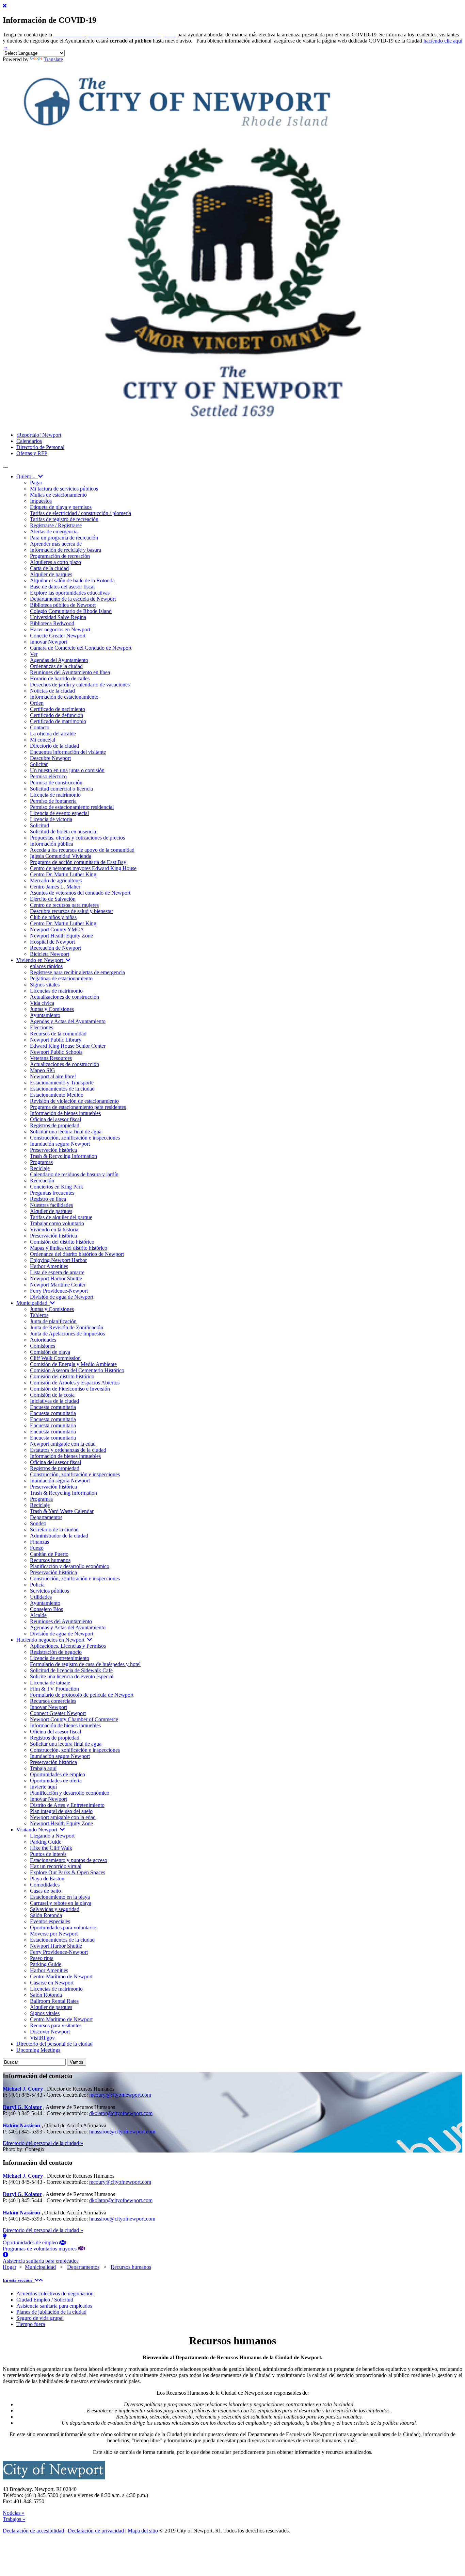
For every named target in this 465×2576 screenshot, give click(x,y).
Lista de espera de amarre (57, 1272)
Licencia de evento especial (59, 813)
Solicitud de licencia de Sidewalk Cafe (71, 1670)
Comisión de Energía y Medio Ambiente (73, 1364)
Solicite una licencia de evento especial (72, 1676)
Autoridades (43, 1340)
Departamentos (46, 1517)
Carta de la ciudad (49, 568)
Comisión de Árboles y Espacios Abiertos (75, 1383)
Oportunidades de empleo (58, 1774)
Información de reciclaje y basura (66, 550)
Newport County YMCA (57, 929)
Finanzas (39, 1542)
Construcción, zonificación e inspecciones (75, 1138)
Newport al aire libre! (53, 1076)
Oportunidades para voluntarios (64, 1927)
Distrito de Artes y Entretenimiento (67, 1805)
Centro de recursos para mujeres (64, 905)
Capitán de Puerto (49, 1554)
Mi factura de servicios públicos (64, 489)
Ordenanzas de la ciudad (56, 666)
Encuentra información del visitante (68, 752)
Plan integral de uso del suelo (61, 1811)
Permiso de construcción (56, 783)
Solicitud (39, 825)
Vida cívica (42, 1003)
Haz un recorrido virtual (56, 1866)
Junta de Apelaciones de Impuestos (67, 1334)
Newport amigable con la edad (63, 1444)
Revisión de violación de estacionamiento (74, 1101)
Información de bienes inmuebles (65, 1113)
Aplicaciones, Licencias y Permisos (68, 1646)
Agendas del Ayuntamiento (59, 660)
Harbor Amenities (49, 1266)
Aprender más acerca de (56, 544)
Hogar (10, 2267)
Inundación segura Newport (60, 1144)
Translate (53, 59)
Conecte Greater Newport (58, 636)
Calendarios (29, 441)
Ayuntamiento (45, 1015)
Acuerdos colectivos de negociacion (55, 2294)
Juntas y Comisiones (52, 1009)
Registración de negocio (56, 1652)
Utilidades (41, 1597)
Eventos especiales (50, 1921)
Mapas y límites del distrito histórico (69, 1248)
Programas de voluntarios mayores (40, 2249)
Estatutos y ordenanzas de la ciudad (68, 1450)
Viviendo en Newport (41, 960)
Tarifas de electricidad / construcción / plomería (81, 513)
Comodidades (45, 1885)
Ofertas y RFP (32, 453)
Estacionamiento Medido (57, 1095)
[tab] (233, 2280)
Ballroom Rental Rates (54, 2001)
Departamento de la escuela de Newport (73, 599)
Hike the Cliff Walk (51, 1848)
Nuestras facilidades (51, 1205)
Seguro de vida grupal (40, 2318)
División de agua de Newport (62, 1297)
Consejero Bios (46, 1609)
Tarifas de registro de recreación (64, 519)
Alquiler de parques (51, 574)
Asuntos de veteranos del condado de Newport (80, 893)
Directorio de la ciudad (54, 746)
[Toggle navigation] (5, 467)
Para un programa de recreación (64, 538)
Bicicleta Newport (50, 954)
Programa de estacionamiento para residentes (78, 1107)
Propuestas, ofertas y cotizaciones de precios (77, 838)
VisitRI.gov (42, 2038)
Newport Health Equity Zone (61, 936)
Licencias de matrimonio (56, 991)
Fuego (37, 1548)
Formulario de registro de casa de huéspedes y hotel (85, 1664)
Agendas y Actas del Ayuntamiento (68, 1021)
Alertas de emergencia (54, 531)
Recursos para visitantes (56, 2025)
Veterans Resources (51, 1058)
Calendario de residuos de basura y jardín (74, 1174)
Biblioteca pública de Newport (63, 605)
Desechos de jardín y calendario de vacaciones (80, 685)
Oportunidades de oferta (56, 1781)
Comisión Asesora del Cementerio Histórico (77, 1370)
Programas (41, 1162)
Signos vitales (45, 985)
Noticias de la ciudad (52, 691)
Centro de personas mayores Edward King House (83, 868)
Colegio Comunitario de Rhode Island (71, 611)
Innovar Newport (49, 642)
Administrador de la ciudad (59, 1536)
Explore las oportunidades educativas (70, 593)
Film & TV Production (54, 1689)
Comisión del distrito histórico (62, 1242)
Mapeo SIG (43, 1070)
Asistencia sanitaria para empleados (41, 2261)
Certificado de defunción (57, 715)
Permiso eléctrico (48, 776)
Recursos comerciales (53, 1701)
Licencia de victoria (51, 819)
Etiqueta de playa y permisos (61, 507)
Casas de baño (45, 1891)
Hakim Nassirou (21, 2125)
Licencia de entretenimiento (60, 1658)
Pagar (36, 483)
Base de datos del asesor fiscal (62, 587)
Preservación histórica (53, 1150)
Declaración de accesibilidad (33, 2531)
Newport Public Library (56, 1040)
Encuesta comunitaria (53, 1407)
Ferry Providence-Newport (59, 1291)
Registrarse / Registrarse (56, 525)
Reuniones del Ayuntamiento (61, 1621)
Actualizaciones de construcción (65, 997)
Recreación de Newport (55, 948)
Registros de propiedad (55, 1125)
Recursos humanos (50, 1560)
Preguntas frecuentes (52, 1193)
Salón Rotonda (46, 1915)
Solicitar (39, 764)
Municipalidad (33, 1303)
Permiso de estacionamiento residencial (72, 807)
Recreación (42, 1181)
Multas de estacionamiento (58, 495)
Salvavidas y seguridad (55, 1909)
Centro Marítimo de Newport (61, 1976)
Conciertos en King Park (57, 1187)
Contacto (40, 727)
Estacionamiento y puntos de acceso (69, 1860)
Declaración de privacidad (96, 2531)
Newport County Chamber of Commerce (74, 1719)
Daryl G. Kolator (22, 2107)
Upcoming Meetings (38, 2050)
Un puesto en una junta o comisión (67, 770)
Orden (37, 703)
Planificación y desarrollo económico (70, 1566)
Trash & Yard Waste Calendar (62, 1511)
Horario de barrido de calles (60, 678)
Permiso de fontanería (53, 801)
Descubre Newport (50, 758)
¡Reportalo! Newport (39, 435)
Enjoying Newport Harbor (58, 1260)
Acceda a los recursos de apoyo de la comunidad (82, 850)
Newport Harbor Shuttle (56, 1278)
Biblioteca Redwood (52, 623)
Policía (37, 1585)
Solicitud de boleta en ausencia (63, 832)
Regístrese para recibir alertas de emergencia (77, 972)
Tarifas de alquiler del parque (61, 1217)
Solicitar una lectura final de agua (66, 1132)
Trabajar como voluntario (57, 1223)
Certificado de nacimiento (58, 709)
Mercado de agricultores (56, 880)
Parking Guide (46, 1842)
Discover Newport (50, 2032)
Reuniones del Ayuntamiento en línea (70, 672)
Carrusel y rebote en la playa (61, 1903)
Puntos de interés (48, 1854)
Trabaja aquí (43, 1768)
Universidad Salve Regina (58, 617)
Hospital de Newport (52, 942)
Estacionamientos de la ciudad (62, 1089)
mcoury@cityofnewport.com (120, 2095)
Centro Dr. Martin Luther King (63, 874)
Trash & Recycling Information (63, 1156)
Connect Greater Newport (58, 1713)
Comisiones (43, 1346)
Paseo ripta (42, 1958)
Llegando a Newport (52, 1836)
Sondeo (38, 1523)
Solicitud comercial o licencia (61, 789)
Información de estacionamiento (64, 697)
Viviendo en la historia (54, 1229)
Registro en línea (48, 1199)
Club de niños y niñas (53, 917)
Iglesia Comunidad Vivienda (61, 856)
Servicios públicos (50, 1591)
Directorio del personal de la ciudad (54, 2044)
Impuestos (41, 501)
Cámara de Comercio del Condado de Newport (81, 648)
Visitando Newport (38, 1830)
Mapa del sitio (143, 2531)
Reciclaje (40, 1168)
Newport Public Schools (56, 1052)
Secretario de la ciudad (54, 1530)
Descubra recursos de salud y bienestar (71, 911)
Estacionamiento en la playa (60, 1897)
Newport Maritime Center (58, 1285)
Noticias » (14, 2513)
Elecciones (42, 1027)
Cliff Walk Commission (55, 1358)
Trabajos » (14, 2519)
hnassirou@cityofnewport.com (122, 2132)
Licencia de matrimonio (55, 795)
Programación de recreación (60, 556)
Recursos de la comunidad (58, 1034)
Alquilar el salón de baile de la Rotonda (72, 580)
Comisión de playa (50, 1352)
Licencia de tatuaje (50, 1683)
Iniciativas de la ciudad (54, 1401)
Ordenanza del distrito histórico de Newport (77, 1254)
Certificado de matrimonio (58, 721)
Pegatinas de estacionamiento (61, 978)
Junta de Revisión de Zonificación (67, 1327)
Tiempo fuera (31, 2324)
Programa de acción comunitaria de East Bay (78, 862)
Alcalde (38, 1615)
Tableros (39, 1315)
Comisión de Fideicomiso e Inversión (70, 1389)
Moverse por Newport (54, 1934)
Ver (34, 654)
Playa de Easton (47, 1879)
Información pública (52, 844)
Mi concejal (43, 740)
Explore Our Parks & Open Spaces (68, 1872)
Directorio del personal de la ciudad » (43, 2143)
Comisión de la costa (52, 1395)
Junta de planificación (53, 1321)
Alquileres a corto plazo (55, 562)
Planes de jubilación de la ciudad (51, 2312)
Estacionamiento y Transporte (62, 1083)
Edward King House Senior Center (68, 1046)
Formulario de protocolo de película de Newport (82, 1695)
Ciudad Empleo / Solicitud (45, 2300)
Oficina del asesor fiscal (55, 1119)
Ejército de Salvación (53, 899)
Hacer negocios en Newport (60, 629)
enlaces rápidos (46, 966)
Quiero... (27, 476)
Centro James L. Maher (55, 887)
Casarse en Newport (52, 1983)
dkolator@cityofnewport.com (121, 2113)
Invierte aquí (43, 1787)
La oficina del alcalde (53, 734)
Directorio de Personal (40, 447)
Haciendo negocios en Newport (52, 1640)
